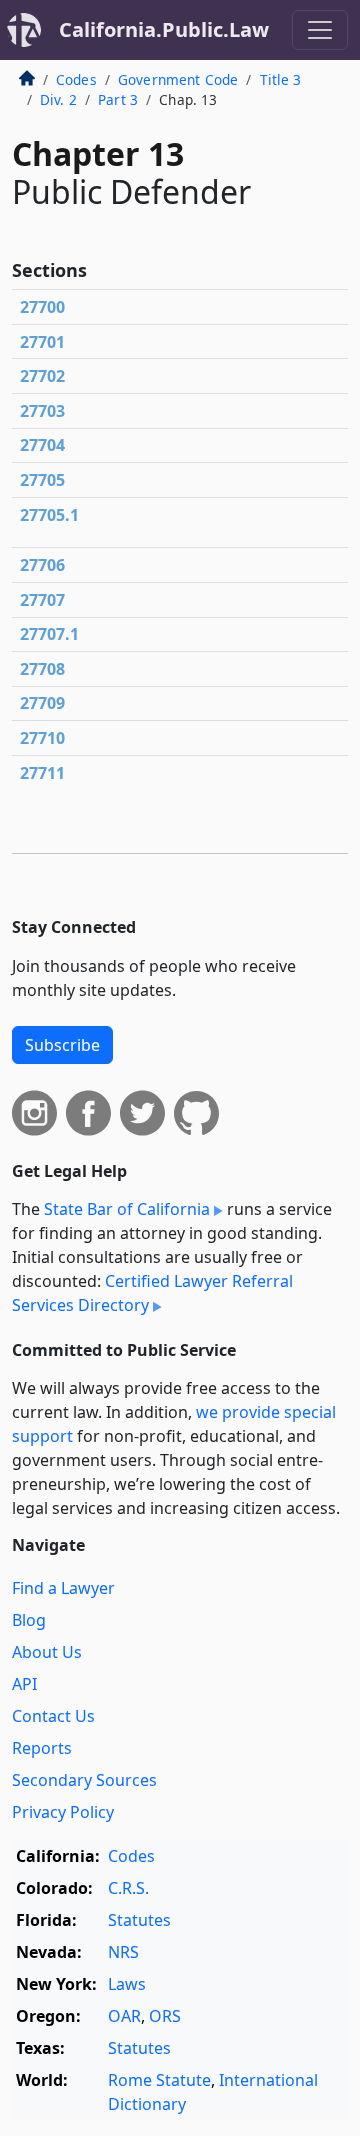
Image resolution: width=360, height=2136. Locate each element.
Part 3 (118, 99)
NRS (123, 1952)
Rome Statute (159, 2080)
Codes (76, 79)
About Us (47, 1652)
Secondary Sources (84, 1780)
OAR (124, 2016)
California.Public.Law (164, 29)
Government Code (178, 79)
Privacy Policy (63, 1812)
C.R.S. (128, 1888)
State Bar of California (127, 1209)
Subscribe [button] (62, 1045)
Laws (127, 1984)
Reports (42, 1748)
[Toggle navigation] (320, 30)
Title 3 (281, 79)
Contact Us (53, 1716)
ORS (165, 2016)
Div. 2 (58, 99)
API (24, 1684)
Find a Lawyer (63, 1588)
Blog (29, 1620)
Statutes (139, 1920)
